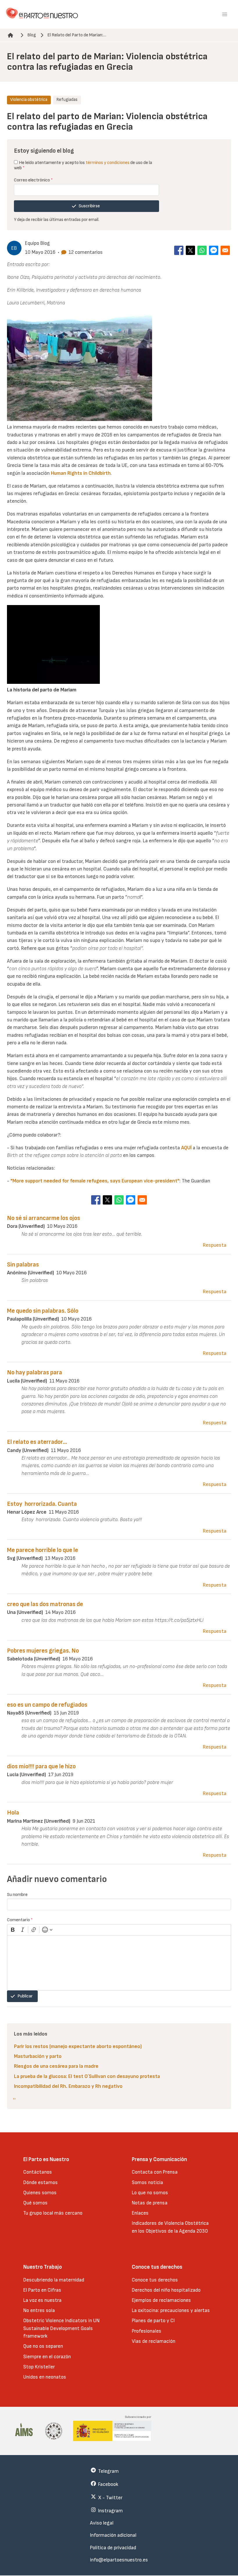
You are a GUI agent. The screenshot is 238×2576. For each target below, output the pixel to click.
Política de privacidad (113, 2548)
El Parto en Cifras (42, 2290)
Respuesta (215, 1245)
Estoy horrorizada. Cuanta (42, 1504)
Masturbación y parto (38, 2056)
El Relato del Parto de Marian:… (77, 35)
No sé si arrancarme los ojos (44, 1218)
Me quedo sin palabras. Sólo (43, 1311)
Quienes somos (40, 2193)
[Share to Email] (225, 250)
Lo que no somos (150, 2193)
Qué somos (35, 2203)
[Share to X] (190, 250)
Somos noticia (147, 2182)
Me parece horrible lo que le (43, 1550)
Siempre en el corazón (47, 2357)
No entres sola (39, 2310)
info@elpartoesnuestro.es (119, 2560)
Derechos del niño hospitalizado (166, 2290)
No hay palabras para (35, 1372)
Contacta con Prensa (155, 2172)
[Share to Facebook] (179, 250)
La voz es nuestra (42, 2300)
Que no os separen (43, 2346)
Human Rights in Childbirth (81, 473)
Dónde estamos (40, 2182)
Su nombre (17, 1895)
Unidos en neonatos (45, 2377)
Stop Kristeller (39, 2367)
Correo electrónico (33, 180)
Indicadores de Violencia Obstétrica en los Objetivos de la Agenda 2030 (170, 2227)
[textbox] (119, 1963)
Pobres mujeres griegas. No (43, 1651)
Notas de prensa (150, 2203)
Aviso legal (102, 2523)
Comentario (20, 1920)
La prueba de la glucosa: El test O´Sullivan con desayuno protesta (87, 2076)
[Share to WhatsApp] (202, 250)
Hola (13, 1813)
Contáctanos (38, 2172)
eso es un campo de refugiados (47, 1705)
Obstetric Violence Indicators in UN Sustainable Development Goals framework (61, 2328)
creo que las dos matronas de (45, 1604)
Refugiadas (67, 100)
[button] (225, 15)
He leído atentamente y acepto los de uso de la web (83, 165)
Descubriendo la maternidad (54, 2280)
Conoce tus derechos (155, 2280)
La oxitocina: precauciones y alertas (171, 2310)
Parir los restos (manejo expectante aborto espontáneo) (78, 2046)
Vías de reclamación (154, 2341)
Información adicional (113, 2535)
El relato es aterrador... (37, 1442)
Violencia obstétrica (29, 100)
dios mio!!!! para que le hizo (41, 1766)
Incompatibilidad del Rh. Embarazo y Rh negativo (68, 2086)
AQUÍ (186, 1148)
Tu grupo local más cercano (53, 2213)
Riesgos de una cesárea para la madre (56, 2066)
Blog (32, 35)
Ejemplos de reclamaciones (161, 2300)
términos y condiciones (108, 163)
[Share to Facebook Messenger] (214, 250)
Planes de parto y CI (153, 2321)
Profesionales (147, 2331)
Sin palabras (23, 1265)
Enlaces (140, 2213)
